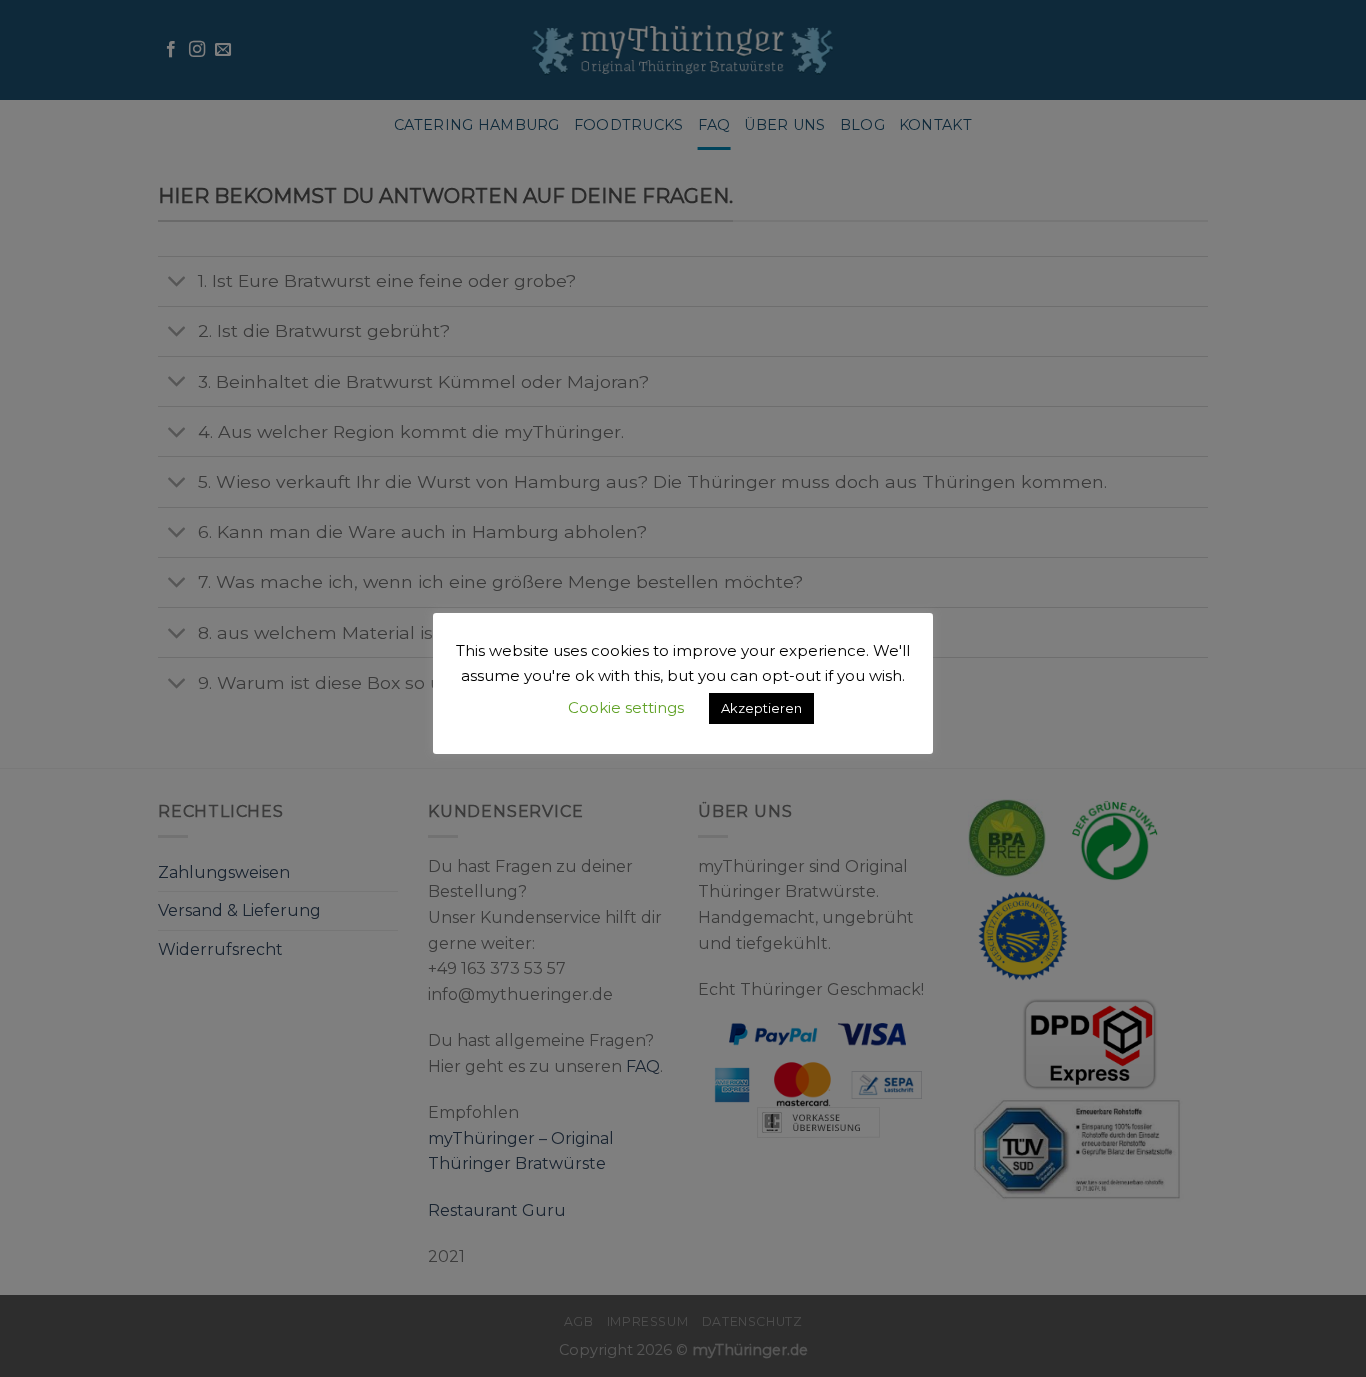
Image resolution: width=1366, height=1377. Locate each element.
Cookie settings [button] (626, 707)
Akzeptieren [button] (761, 708)
